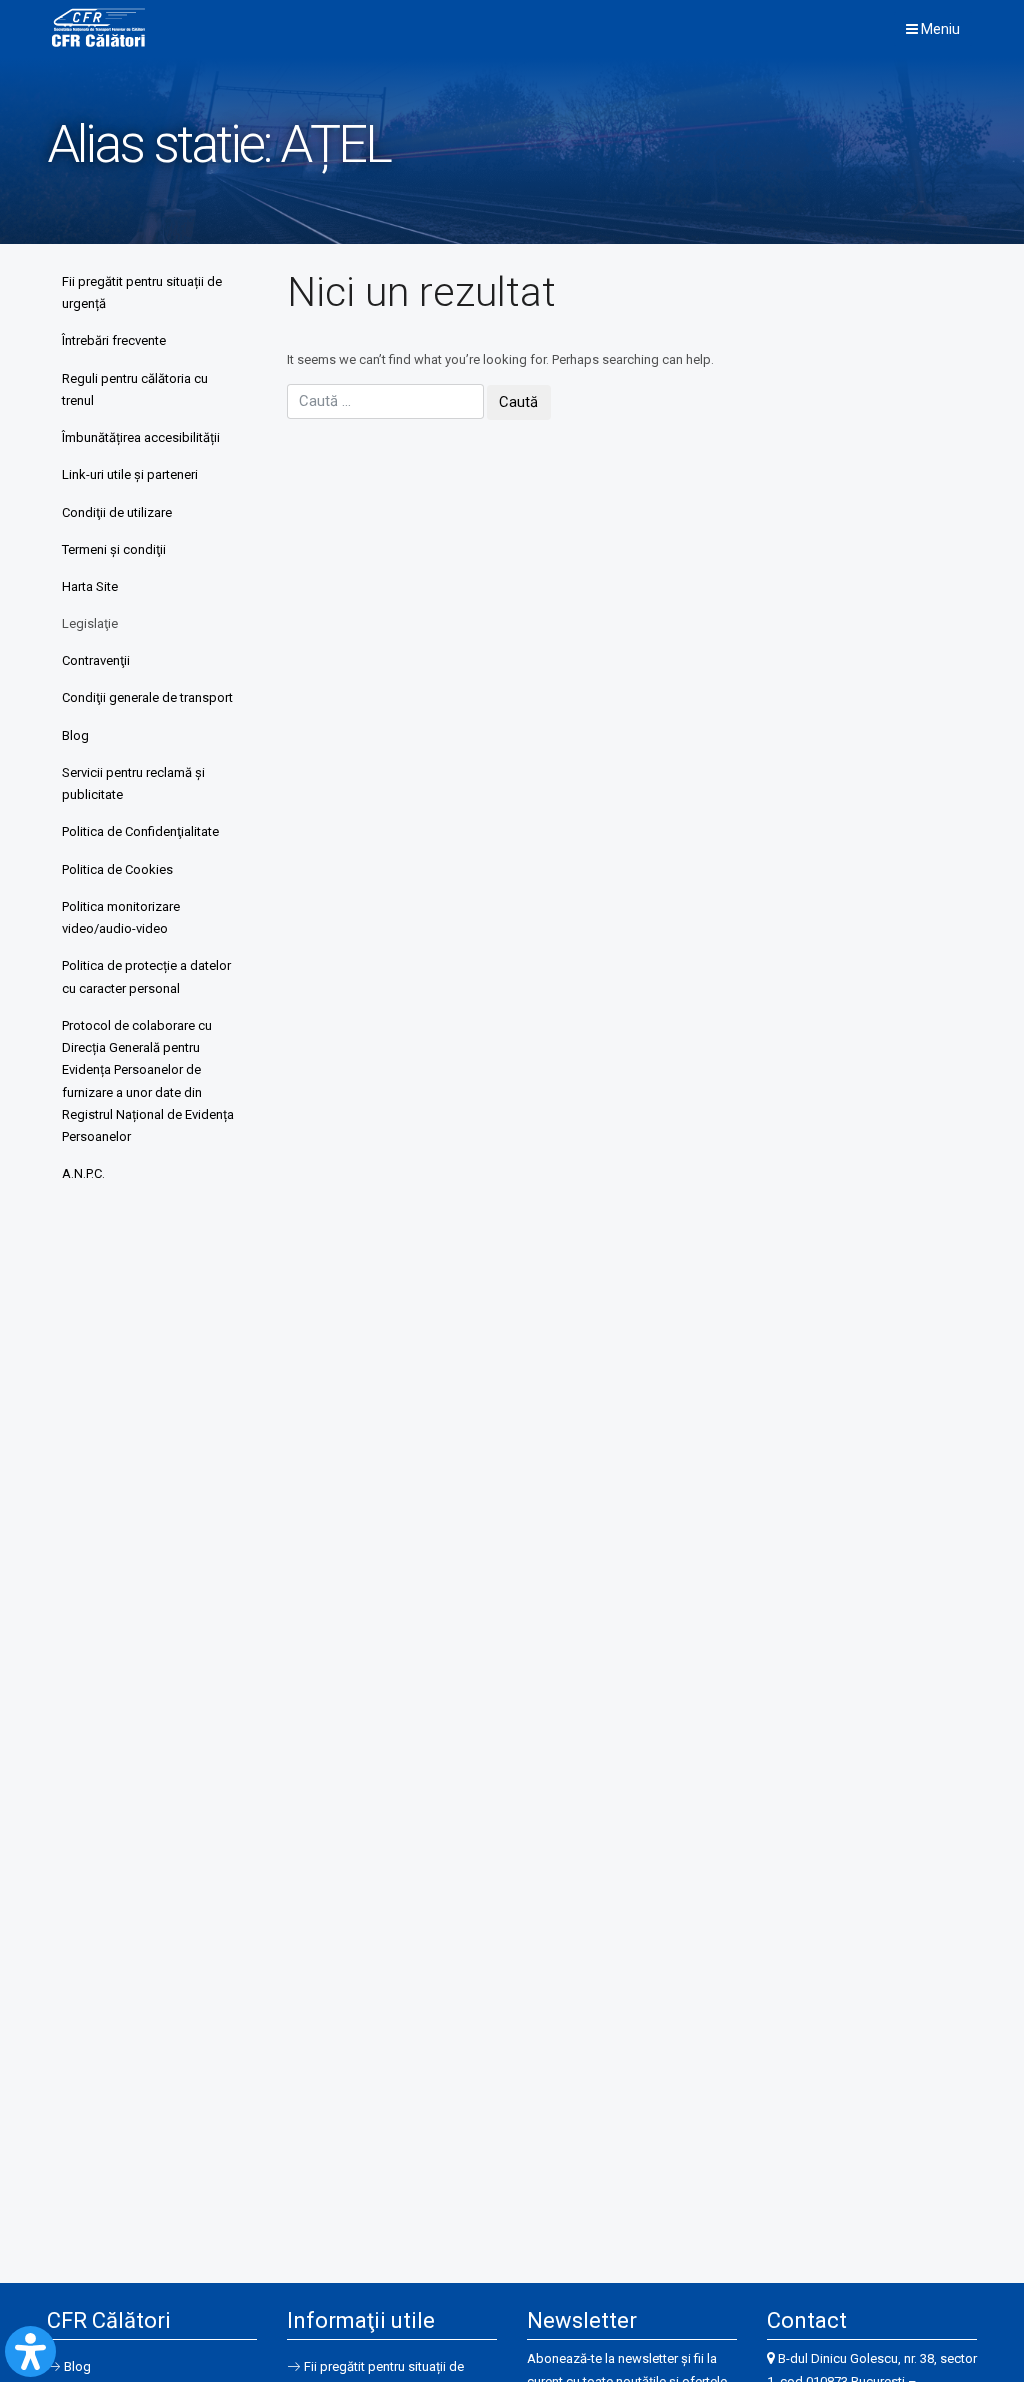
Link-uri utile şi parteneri (130, 474)
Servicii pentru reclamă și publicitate (133, 783)
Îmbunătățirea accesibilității (141, 437)
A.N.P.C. (83, 1173)
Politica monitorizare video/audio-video (121, 917)
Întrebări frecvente (114, 340)
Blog (75, 735)
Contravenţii (96, 660)
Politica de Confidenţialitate (140, 831)
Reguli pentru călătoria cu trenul (135, 389)
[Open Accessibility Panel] (30, 2351)
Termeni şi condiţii (114, 549)
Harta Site (90, 586)
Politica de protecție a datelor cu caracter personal (146, 976)
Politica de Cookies (117, 869)
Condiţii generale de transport (147, 697)
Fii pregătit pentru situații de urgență (142, 292)
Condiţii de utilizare (117, 512)
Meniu (939, 29)
